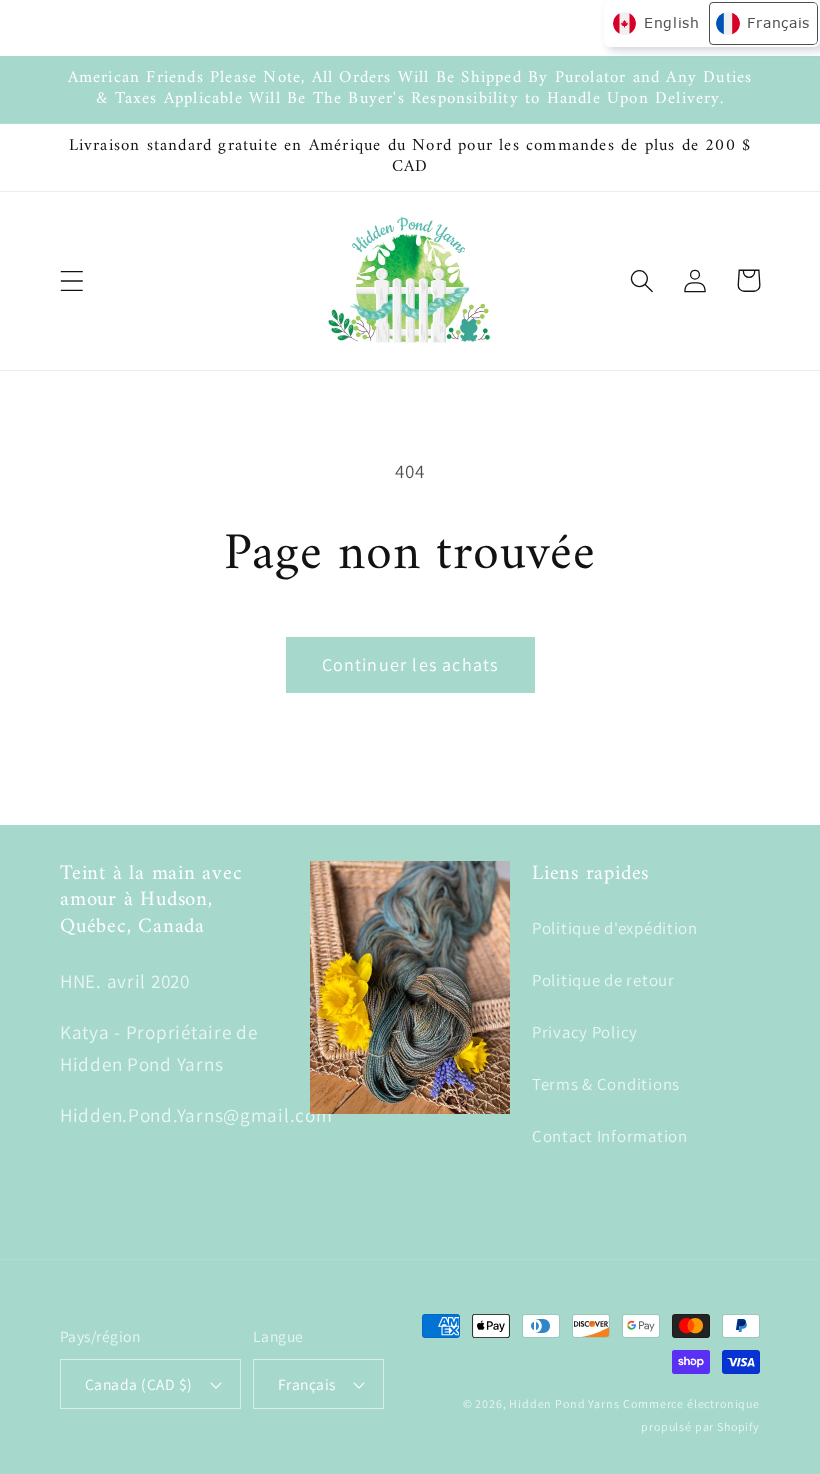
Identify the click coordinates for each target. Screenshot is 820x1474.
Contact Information (610, 1136)
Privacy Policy (585, 1032)
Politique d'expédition (615, 928)
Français (307, 1384)
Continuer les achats (410, 664)
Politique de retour (603, 980)
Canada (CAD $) (139, 1384)
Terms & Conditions (606, 1084)
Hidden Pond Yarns (564, 1403)
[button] (72, 280)
